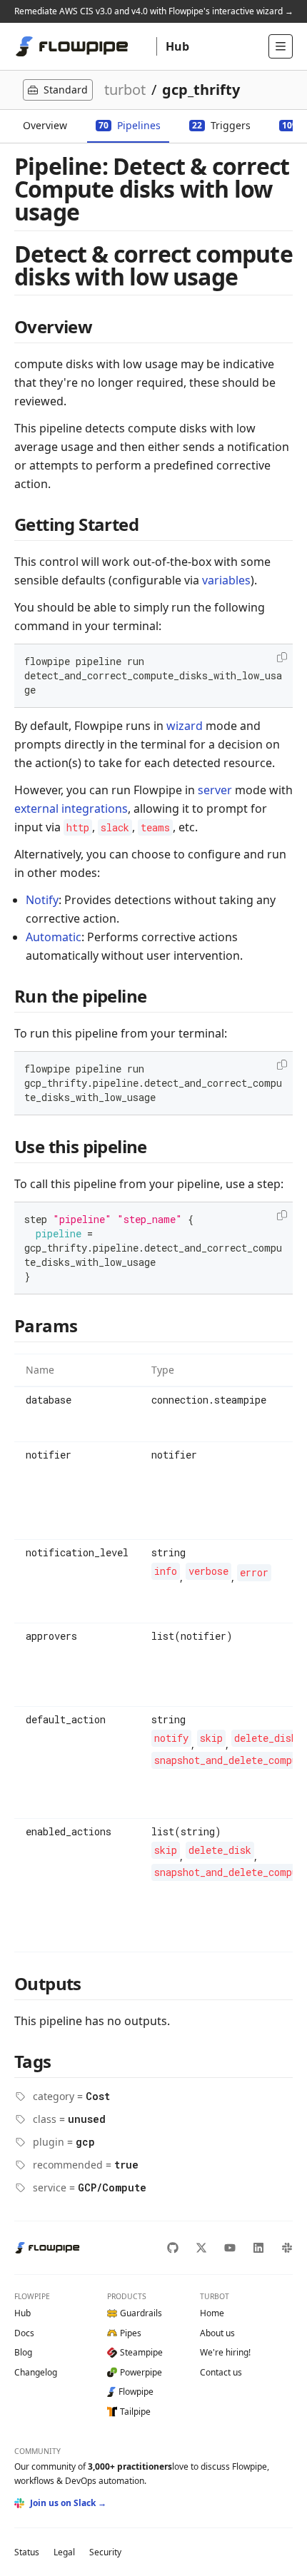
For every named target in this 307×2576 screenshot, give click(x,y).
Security (105, 2552)
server (215, 790)
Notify (42, 900)
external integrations (71, 808)
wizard (185, 726)
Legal (64, 2552)
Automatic (54, 937)
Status (27, 2552)
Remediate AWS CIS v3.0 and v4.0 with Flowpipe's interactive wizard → (154, 11)
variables (226, 580)
